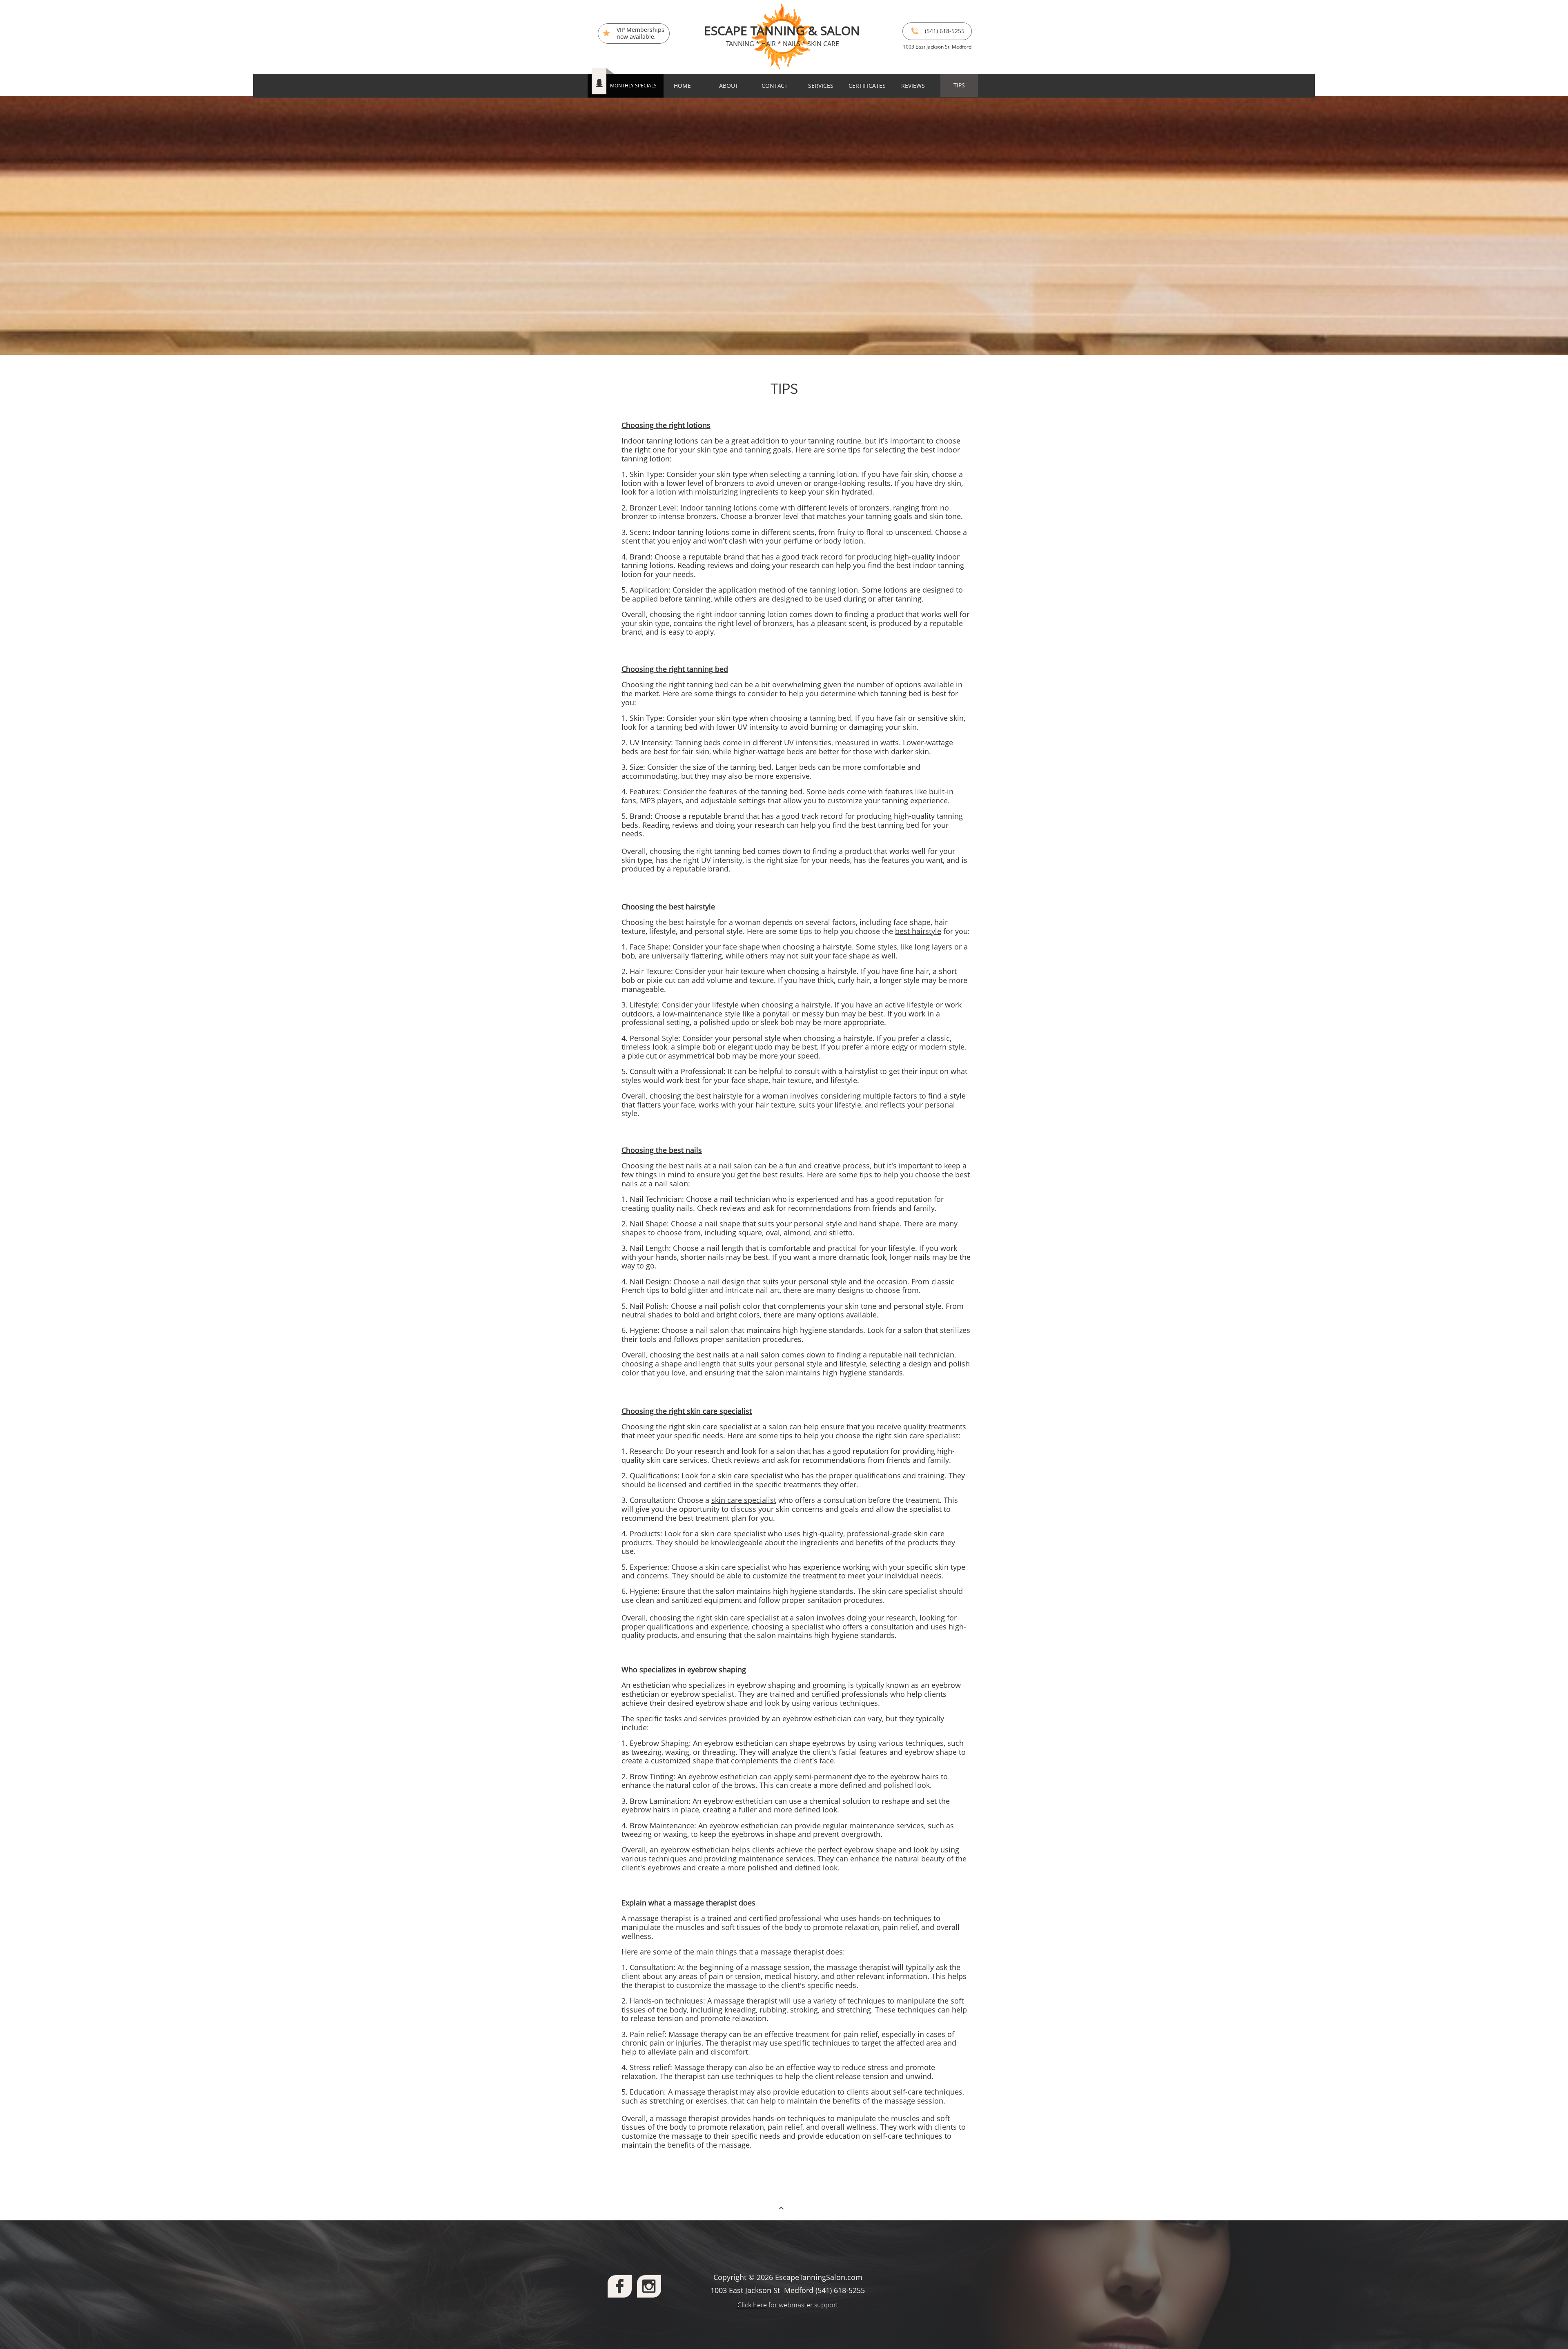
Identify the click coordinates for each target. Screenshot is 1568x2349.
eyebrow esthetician (817, 1718)
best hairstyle (918, 931)
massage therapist (792, 1952)
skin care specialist (926, 1435)
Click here (752, 2305)
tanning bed (900, 693)
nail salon (671, 1183)
